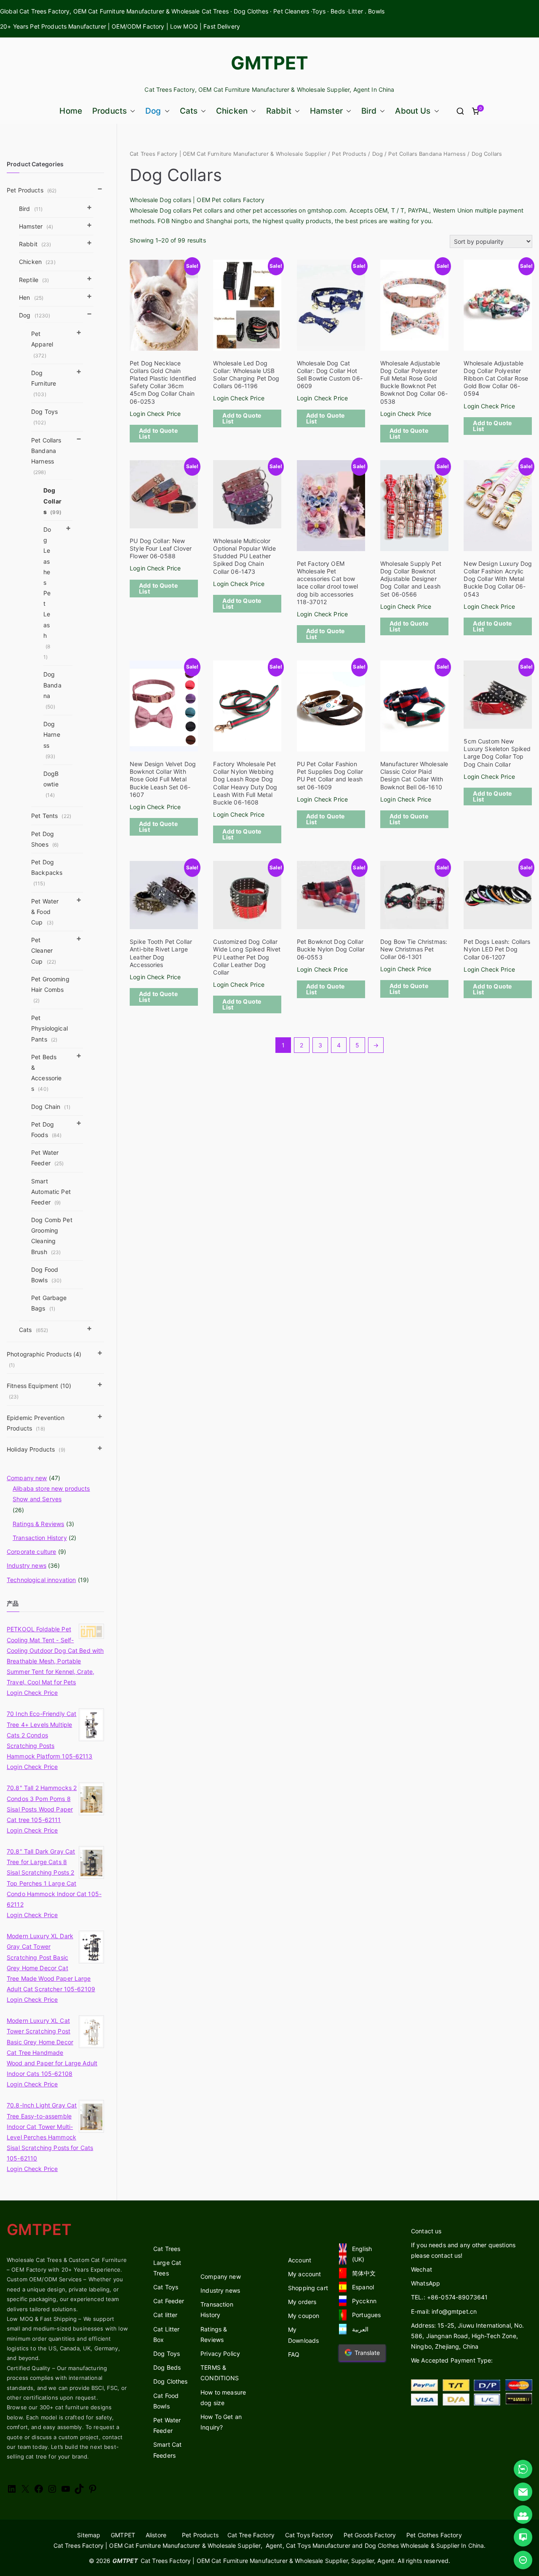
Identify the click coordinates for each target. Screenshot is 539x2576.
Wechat (422, 2269)
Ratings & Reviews (38, 1524)
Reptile (34, 280)
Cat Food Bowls (166, 2401)
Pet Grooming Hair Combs (50, 990)
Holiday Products (36, 1449)
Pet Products (349, 154)
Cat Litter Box (166, 2334)
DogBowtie (51, 784)
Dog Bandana (52, 690)
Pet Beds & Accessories (46, 1073)
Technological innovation (41, 1580)
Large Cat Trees (167, 2268)
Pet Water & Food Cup (45, 912)
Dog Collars (52, 501)
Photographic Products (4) (44, 1359)
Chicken (232, 111)
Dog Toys (44, 417)
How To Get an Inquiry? (221, 2422)
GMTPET (270, 63)
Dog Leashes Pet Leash (47, 593)
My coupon (304, 2316)
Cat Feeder (169, 2301)
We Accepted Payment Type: (452, 2360)
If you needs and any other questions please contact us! (463, 2250)
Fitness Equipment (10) (39, 1391)
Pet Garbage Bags (49, 1303)
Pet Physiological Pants (49, 1028)
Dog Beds (167, 2367)
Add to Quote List (158, 433)
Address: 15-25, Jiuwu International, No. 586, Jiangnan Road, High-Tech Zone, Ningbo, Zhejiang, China (468, 2336)
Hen (31, 297)
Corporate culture (31, 1552)
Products (109, 111)
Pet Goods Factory (370, 2535)
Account (300, 2260)
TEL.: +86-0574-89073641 (449, 2297)
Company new (27, 1478)
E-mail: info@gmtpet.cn (444, 2311)
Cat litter (165, 2315)
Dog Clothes (171, 2381)
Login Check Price (155, 414)
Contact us (426, 2231)
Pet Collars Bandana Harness (427, 154)
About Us (413, 111)
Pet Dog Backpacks (47, 872)
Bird (369, 111)
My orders (302, 2302)
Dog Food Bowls (46, 1275)
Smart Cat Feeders (167, 2450)
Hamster (326, 111)
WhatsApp (426, 2283)
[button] (131, 111)
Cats (189, 111)
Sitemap (89, 2535)
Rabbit (279, 111)
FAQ (294, 2354)
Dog (153, 111)
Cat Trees (167, 2249)
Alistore (156, 2535)
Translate (367, 2353)
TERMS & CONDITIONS (220, 2373)
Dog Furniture (44, 383)
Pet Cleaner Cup (44, 950)
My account (304, 2274)
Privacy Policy (220, 2354)
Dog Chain (51, 1107)
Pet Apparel (42, 344)
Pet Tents (51, 816)
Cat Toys (166, 2287)
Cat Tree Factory (251, 2535)
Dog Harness (52, 740)
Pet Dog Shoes (45, 839)
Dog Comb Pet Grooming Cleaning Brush (52, 1236)
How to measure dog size (223, 2398)
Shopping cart (308, 2288)
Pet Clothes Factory (434, 2535)
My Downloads (303, 2335)
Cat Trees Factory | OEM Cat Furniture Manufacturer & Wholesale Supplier (228, 154)
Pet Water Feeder (48, 1158)
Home (71, 111)
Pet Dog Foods (46, 1129)
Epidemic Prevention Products (36, 1423)
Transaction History (40, 1538)
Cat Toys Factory (309, 2535)
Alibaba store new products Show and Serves (51, 1494)
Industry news (27, 1565)
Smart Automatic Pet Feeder (51, 1192)
